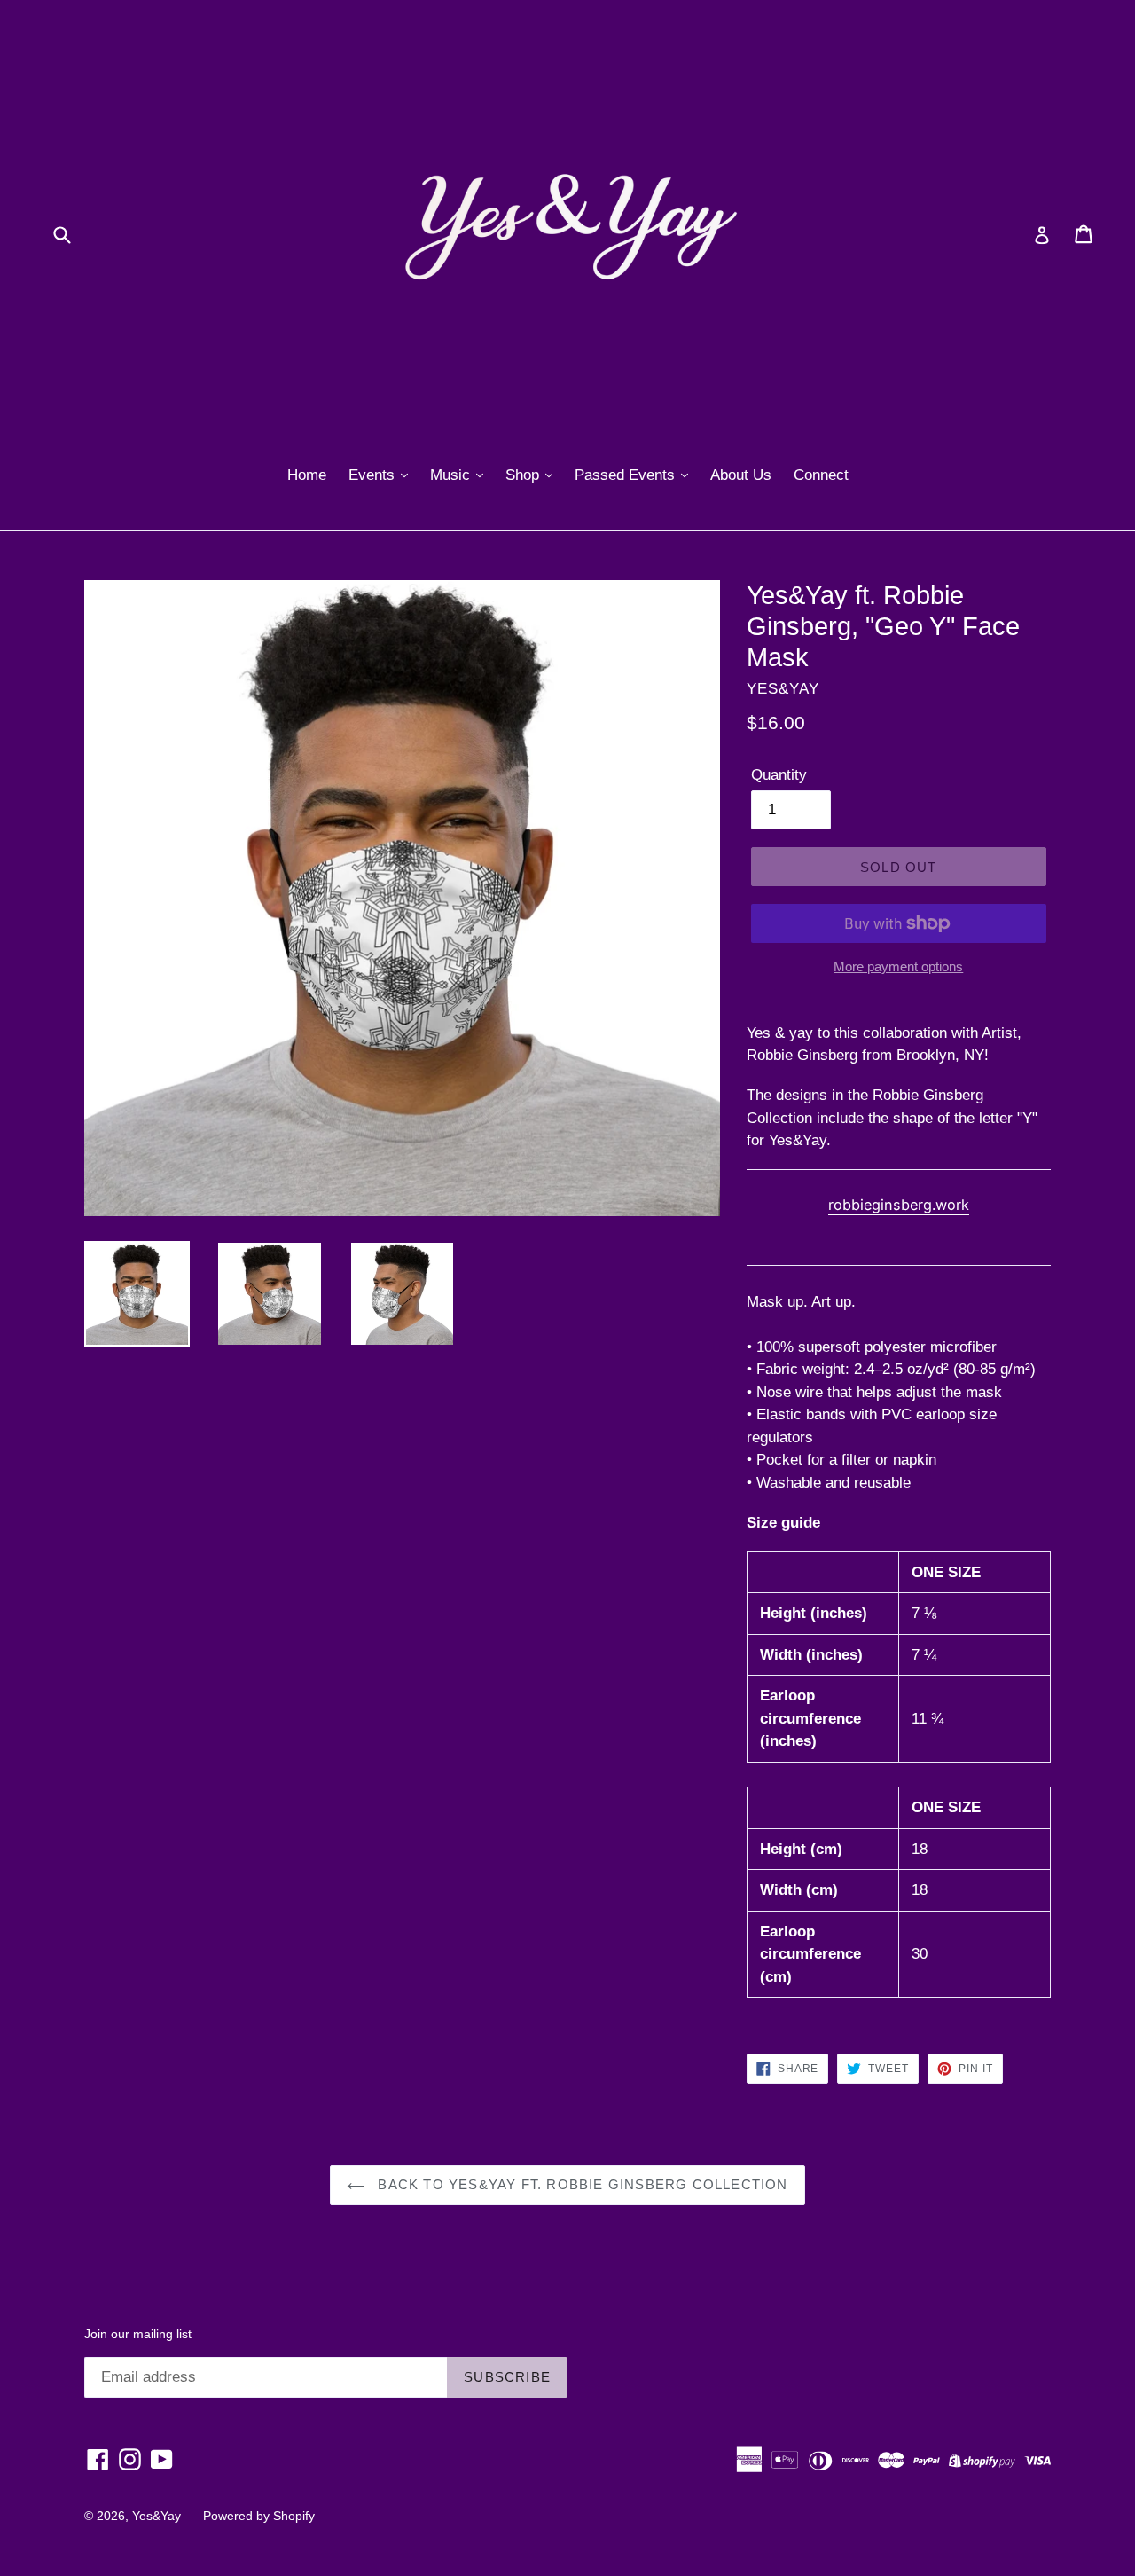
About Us (741, 475)
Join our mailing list (138, 2334)
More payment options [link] (898, 966)
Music (452, 475)
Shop (524, 475)
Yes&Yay (157, 2516)
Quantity (779, 775)
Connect (821, 475)
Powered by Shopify (259, 2516)
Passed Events (627, 475)
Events (374, 475)
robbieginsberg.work (899, 1205)
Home (307, 475)
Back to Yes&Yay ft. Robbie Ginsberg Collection (580, 2184)
